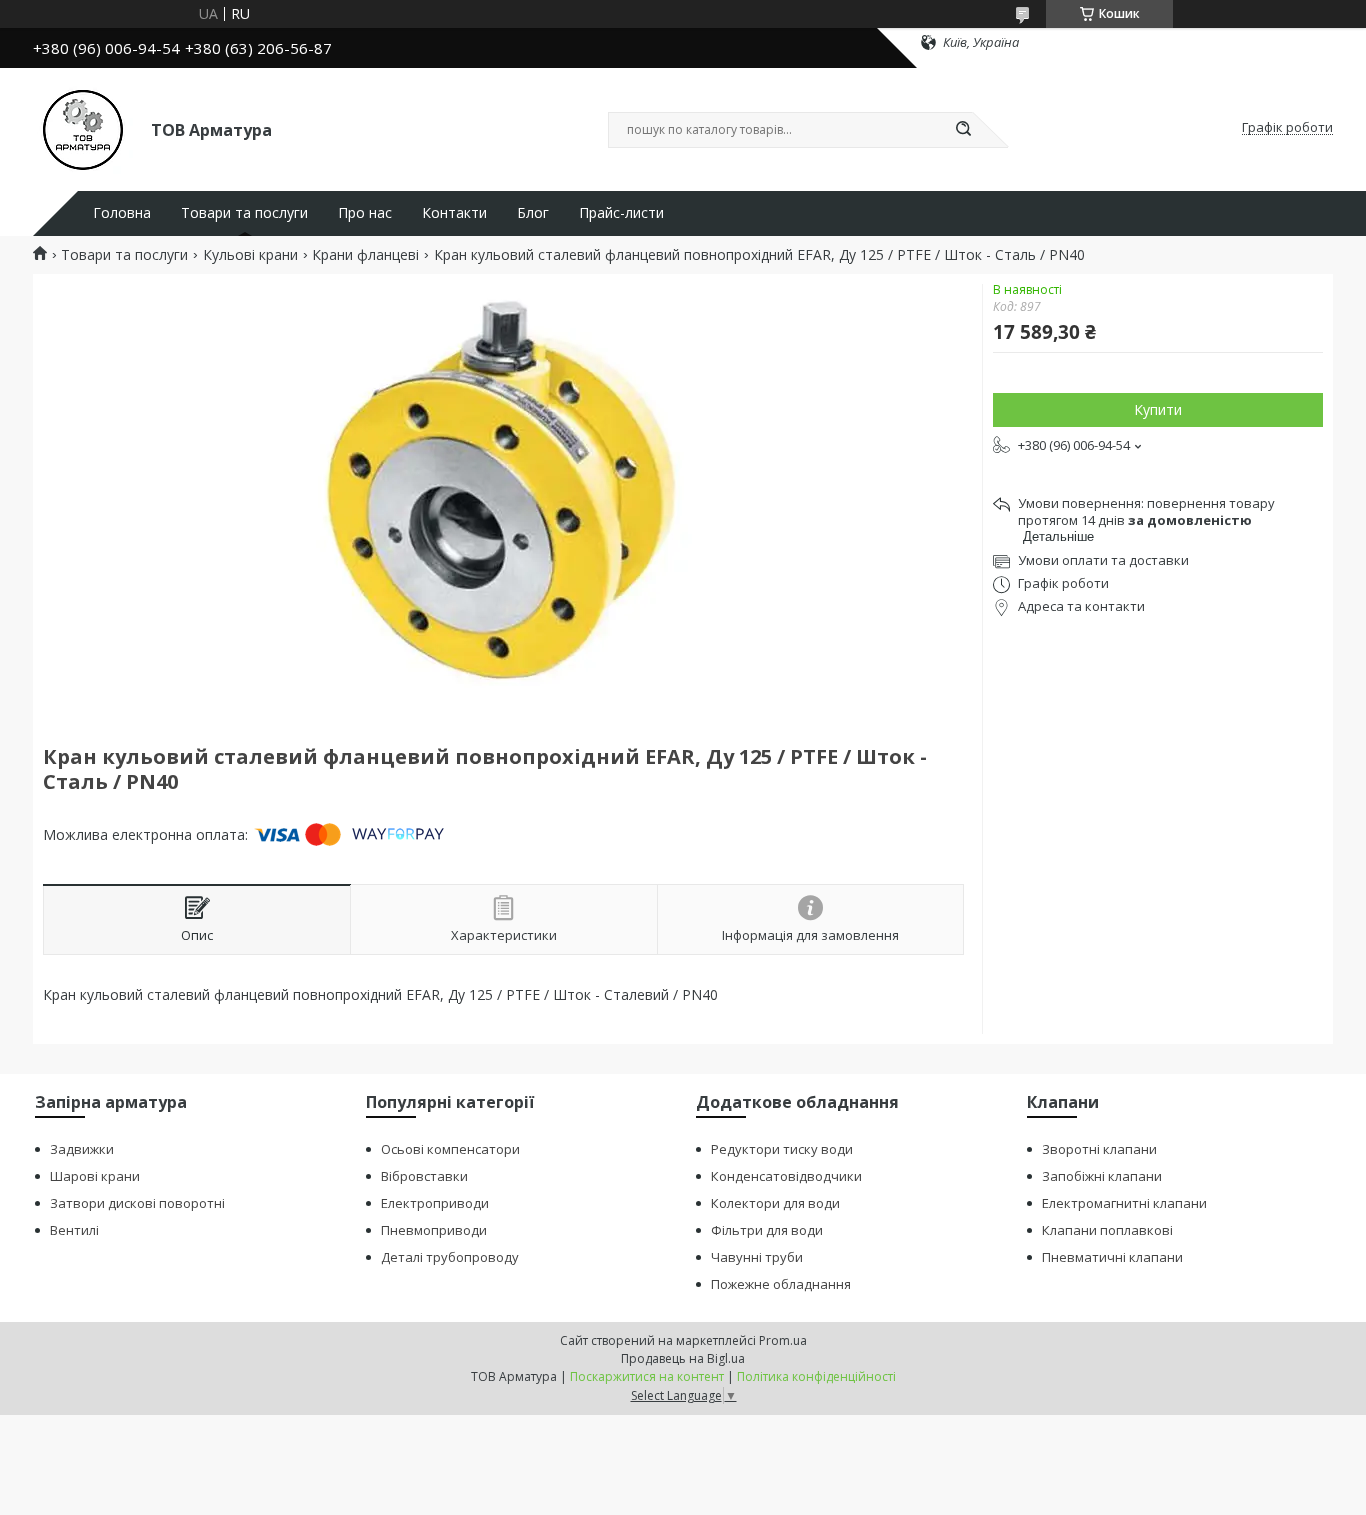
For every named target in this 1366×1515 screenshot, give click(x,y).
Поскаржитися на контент (647, 1376)
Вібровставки (424, 1176)
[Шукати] (963, 130)
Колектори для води (775, 1203)
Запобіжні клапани (1102, 1176)
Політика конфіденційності (816, 1376)
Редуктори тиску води (782, 1149)
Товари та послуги (244, 213)
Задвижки (82, 1149)
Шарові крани (95, 1176)
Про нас (365, 213)
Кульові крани (250, 255)
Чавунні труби (757, 1257)
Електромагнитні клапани (1124, 1203)
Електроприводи (435, 1203)
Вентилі (74, 1230)
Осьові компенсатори (450, 1149)
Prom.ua (783, 1340)
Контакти (454, 213)
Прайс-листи (621, 213)
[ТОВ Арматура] (83, 128)
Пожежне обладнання (781, 1284)
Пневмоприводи (434, 1230)
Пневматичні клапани (1112, 1257)
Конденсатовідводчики (786, 1176)
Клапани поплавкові (1107, 1230)
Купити (1158, 409)
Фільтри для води (767, 1230)
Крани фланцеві (365, 255)
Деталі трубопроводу (450, 1257)
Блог (533, 213)
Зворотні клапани (1099, 1149)
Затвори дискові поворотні (137, 1203)
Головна (122, 213)
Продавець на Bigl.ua (683, 1358)
